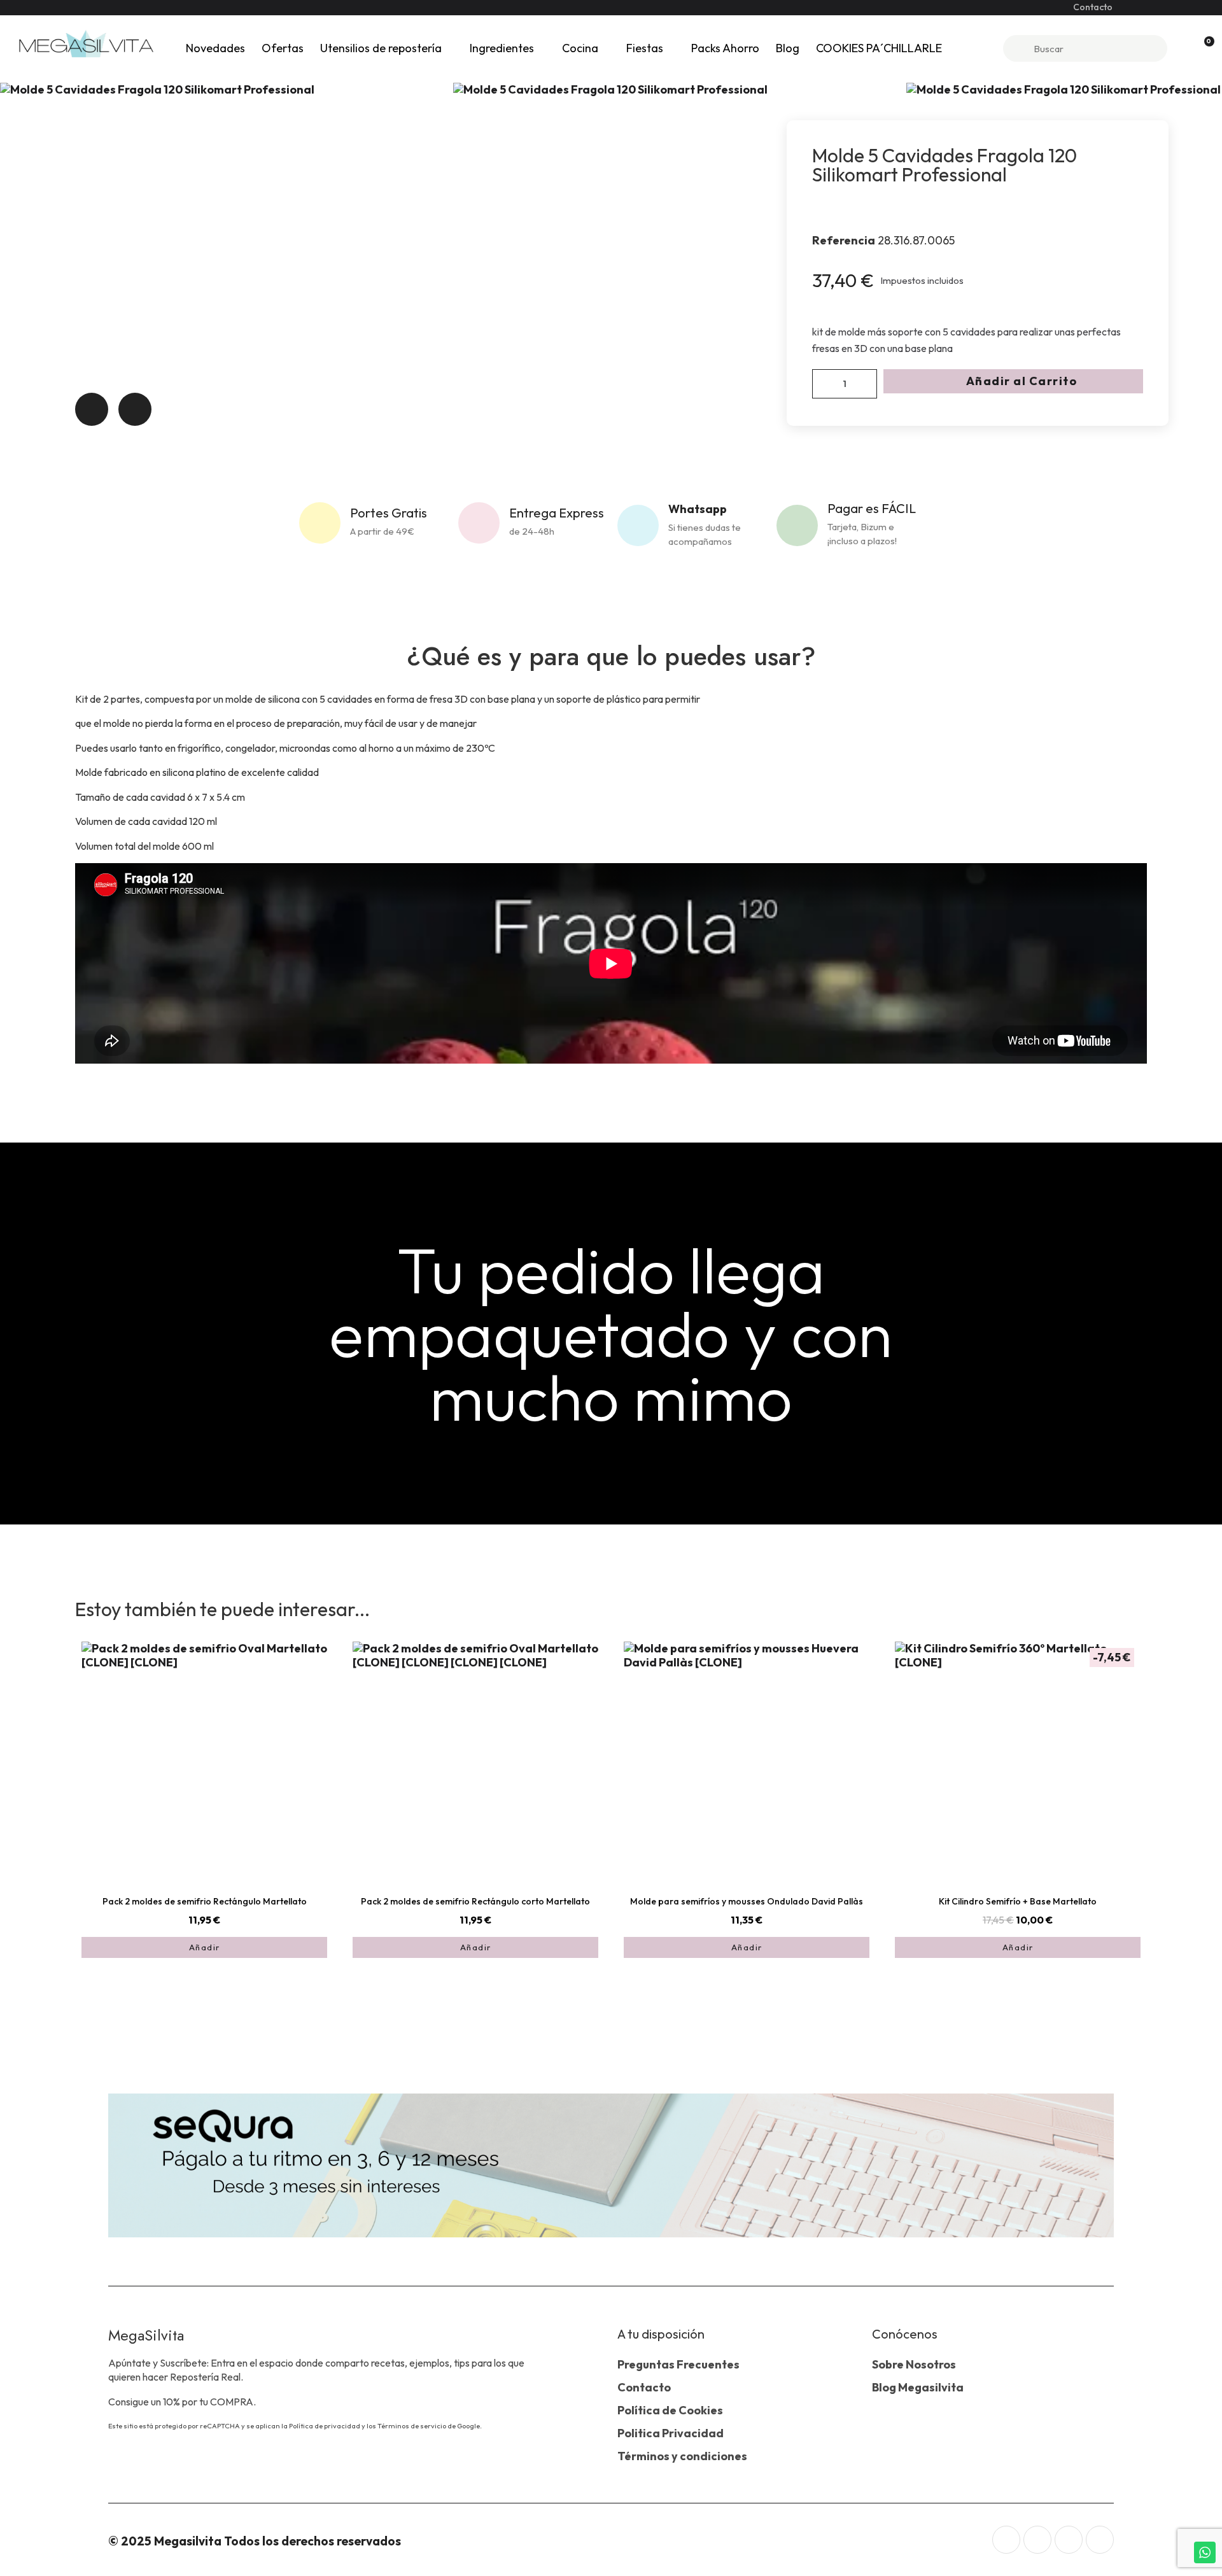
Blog (788, 48)
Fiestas (645, 48)
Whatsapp (698, 509)
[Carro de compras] (1204, 49)
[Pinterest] (1100, 2540)
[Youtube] (1069, 2540)
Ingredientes (502, 48)
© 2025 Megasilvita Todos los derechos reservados (255, 2541)
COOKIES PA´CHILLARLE (879, 48)
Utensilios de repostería (381, 48)
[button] (1013, 381)
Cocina (580, 48)
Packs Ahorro (725, 48)
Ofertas (283, 48)
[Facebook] (1037, 2540)
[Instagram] (1006, 2540)
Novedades (215, 48)
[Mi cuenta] (1182, 48)
